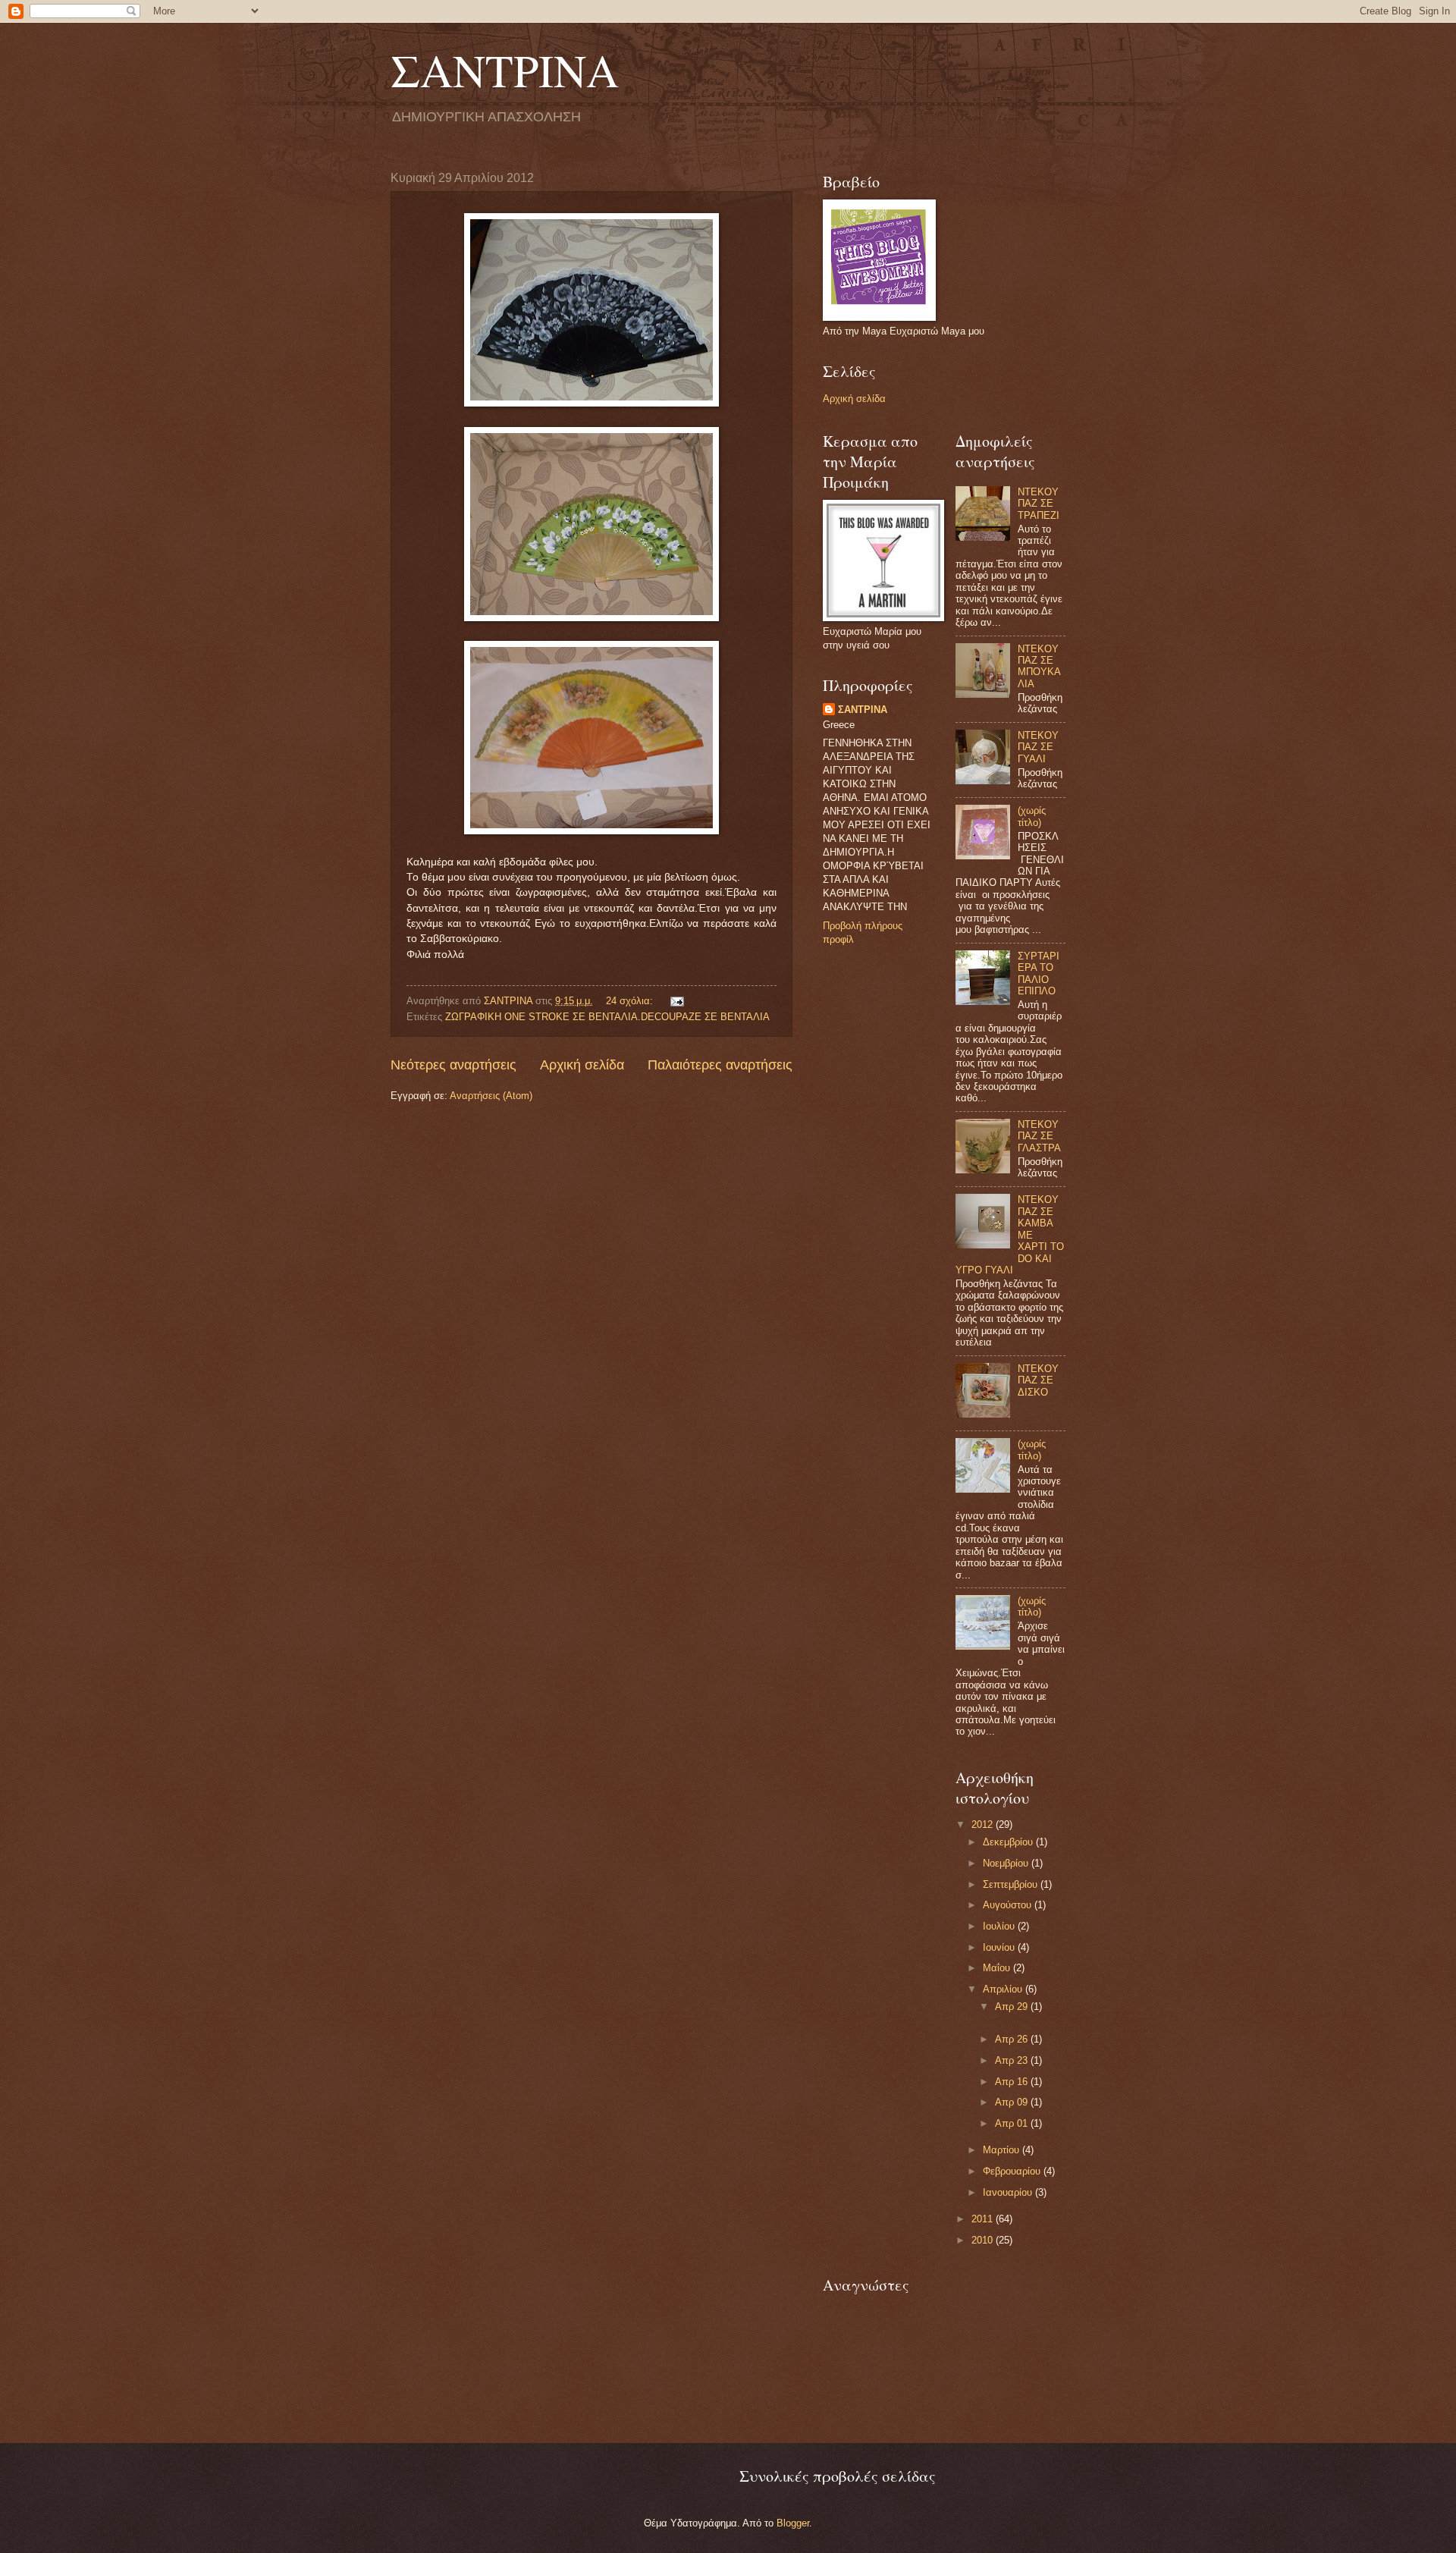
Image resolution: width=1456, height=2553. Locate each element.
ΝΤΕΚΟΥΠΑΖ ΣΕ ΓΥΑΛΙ (1038, 747)
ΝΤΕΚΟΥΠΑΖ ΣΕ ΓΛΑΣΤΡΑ (1039, 1136)
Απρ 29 (1013, 2007)
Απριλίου (1004, 1989)
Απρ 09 (1013, 2102)
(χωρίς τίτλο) (1032, 816)
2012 (984, 1824)
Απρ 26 (1013, 2039)
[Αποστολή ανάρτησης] (676, 1001)
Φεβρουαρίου (1013, 2171)
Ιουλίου (1000, 1926)
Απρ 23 (1013, 2060)
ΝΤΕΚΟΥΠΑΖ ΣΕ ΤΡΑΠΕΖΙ (1039, 504)
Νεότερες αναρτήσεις (453, 1065)
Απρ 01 (1013, 2123)
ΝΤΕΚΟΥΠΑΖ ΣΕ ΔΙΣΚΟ (1038, 1380)
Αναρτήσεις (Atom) (491, 1096)
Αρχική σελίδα (582, 1065)
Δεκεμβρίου (1009, 1842)
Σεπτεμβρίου (1012, 1884)
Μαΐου (998, 1968)
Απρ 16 (1013, 2082)
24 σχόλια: (631, 1001)
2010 (984, 2240)
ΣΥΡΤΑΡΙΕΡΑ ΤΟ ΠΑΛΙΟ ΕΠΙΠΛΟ (1039, 973)
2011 (984, 2219)
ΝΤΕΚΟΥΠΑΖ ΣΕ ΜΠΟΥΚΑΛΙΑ (1039, 666)
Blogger (793, 2523)
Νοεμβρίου (1007, 1863)
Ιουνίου (1000, 1947)
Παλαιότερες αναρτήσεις (720, 1065)
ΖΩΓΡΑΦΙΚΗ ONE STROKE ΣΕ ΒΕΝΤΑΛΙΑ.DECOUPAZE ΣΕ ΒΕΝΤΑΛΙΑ (607, 1017)
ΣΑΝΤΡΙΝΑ (505, 70)
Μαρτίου (1003, 2150)
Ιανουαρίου (1009, 2192)
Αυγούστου (1009, 1905)
